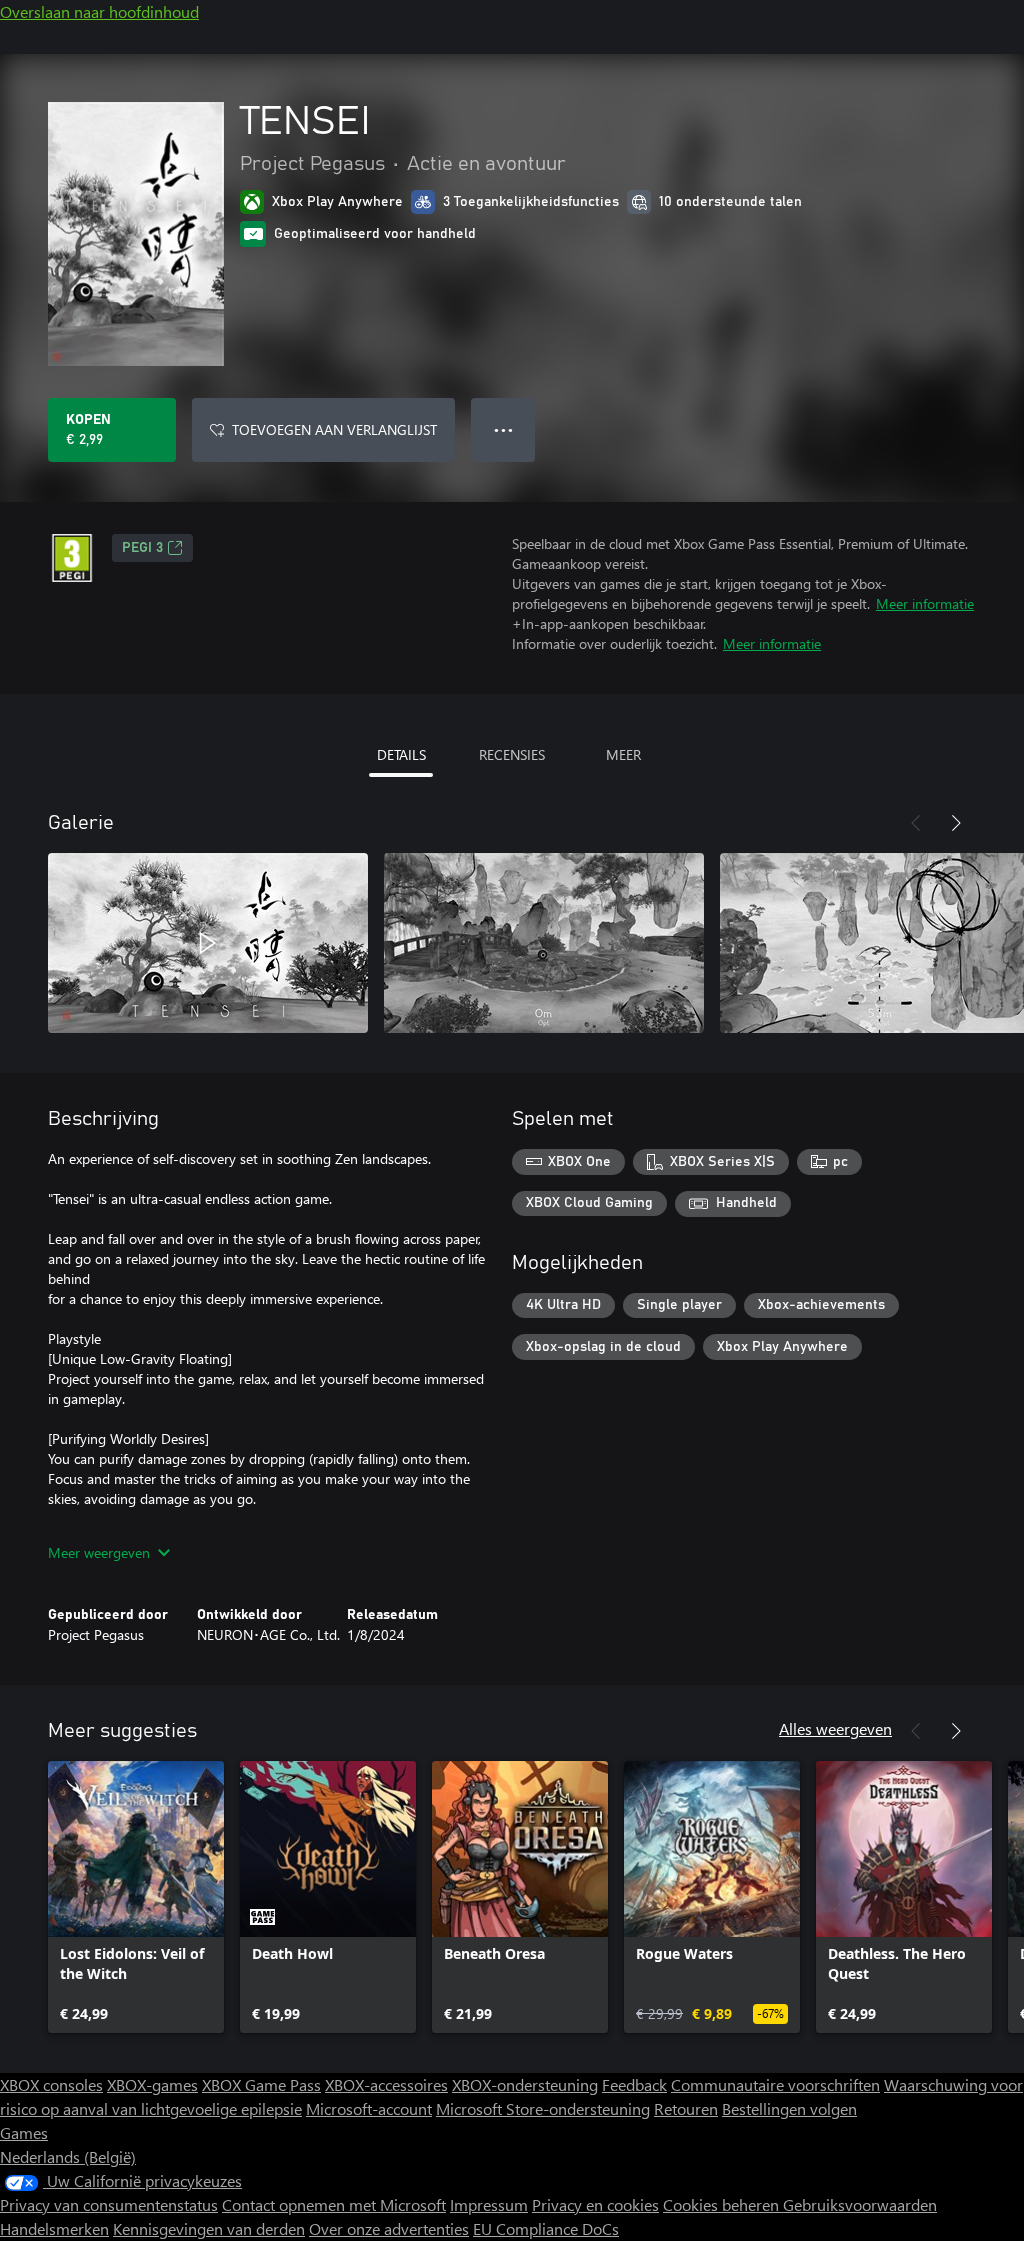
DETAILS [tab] (401, 754)
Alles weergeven (835, 1728)
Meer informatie (925, 603)
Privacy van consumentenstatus (109, 2204)
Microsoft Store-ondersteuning (543, 2108)
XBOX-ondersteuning (525, 2084)
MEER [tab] (623, 754)
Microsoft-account (369, 2108)
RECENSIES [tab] (512, 754)
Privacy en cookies (595, 2204)
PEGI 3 (142, 548)
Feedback (634, 2084)
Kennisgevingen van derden (209, 2228)
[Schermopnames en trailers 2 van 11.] (544, 943)
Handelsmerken (54, 2228)
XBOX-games (152, 2084)
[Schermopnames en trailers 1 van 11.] (208, 943)
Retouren (686, 2108)
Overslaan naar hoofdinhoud (99, 11)
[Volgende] (956, 823)
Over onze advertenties (389, 2228)
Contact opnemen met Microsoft (334, 2204)
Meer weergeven (99, 1552)
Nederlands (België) (68, 2156)
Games (24, 2132)
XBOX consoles (51, 2084)
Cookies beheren (723, 2204)
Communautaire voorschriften (775, 2084)
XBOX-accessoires (386, 2084)
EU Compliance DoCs (546, 2228)
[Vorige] (916, 823)
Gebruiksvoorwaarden (860, 2204)
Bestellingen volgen (789, 2108)
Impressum (489, 2204)
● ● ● (503, 429)
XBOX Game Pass (261, 2084)
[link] (136, 1897)
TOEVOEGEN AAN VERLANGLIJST (334, 429)
